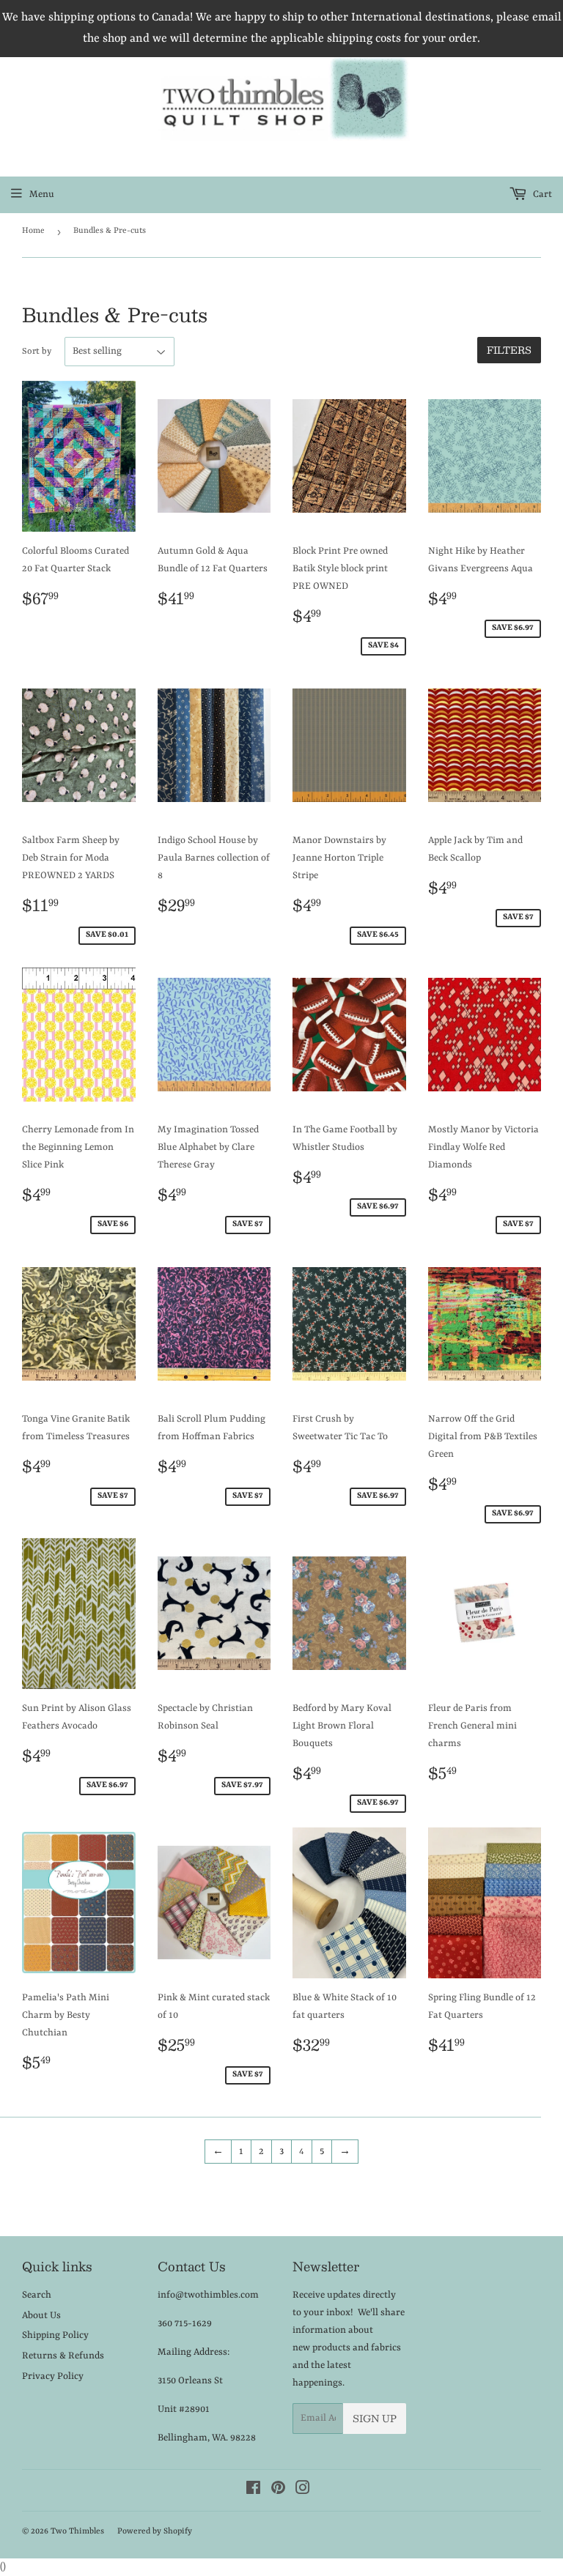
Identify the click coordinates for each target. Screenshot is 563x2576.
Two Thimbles (77, 2532)
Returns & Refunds (63, 2356)
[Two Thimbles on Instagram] (303, 2491)
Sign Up (375, 2419)
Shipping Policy (55, 2335)
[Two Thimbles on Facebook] (253, 2491)
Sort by (37, 352)
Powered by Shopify (155, 2532)
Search (37, 2295)
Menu (42, 194)
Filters (509, 350)
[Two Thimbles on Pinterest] (278, 2491)
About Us (41, 2316)
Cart (541, 194)
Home (33, 231)
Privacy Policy (53, 2376)
